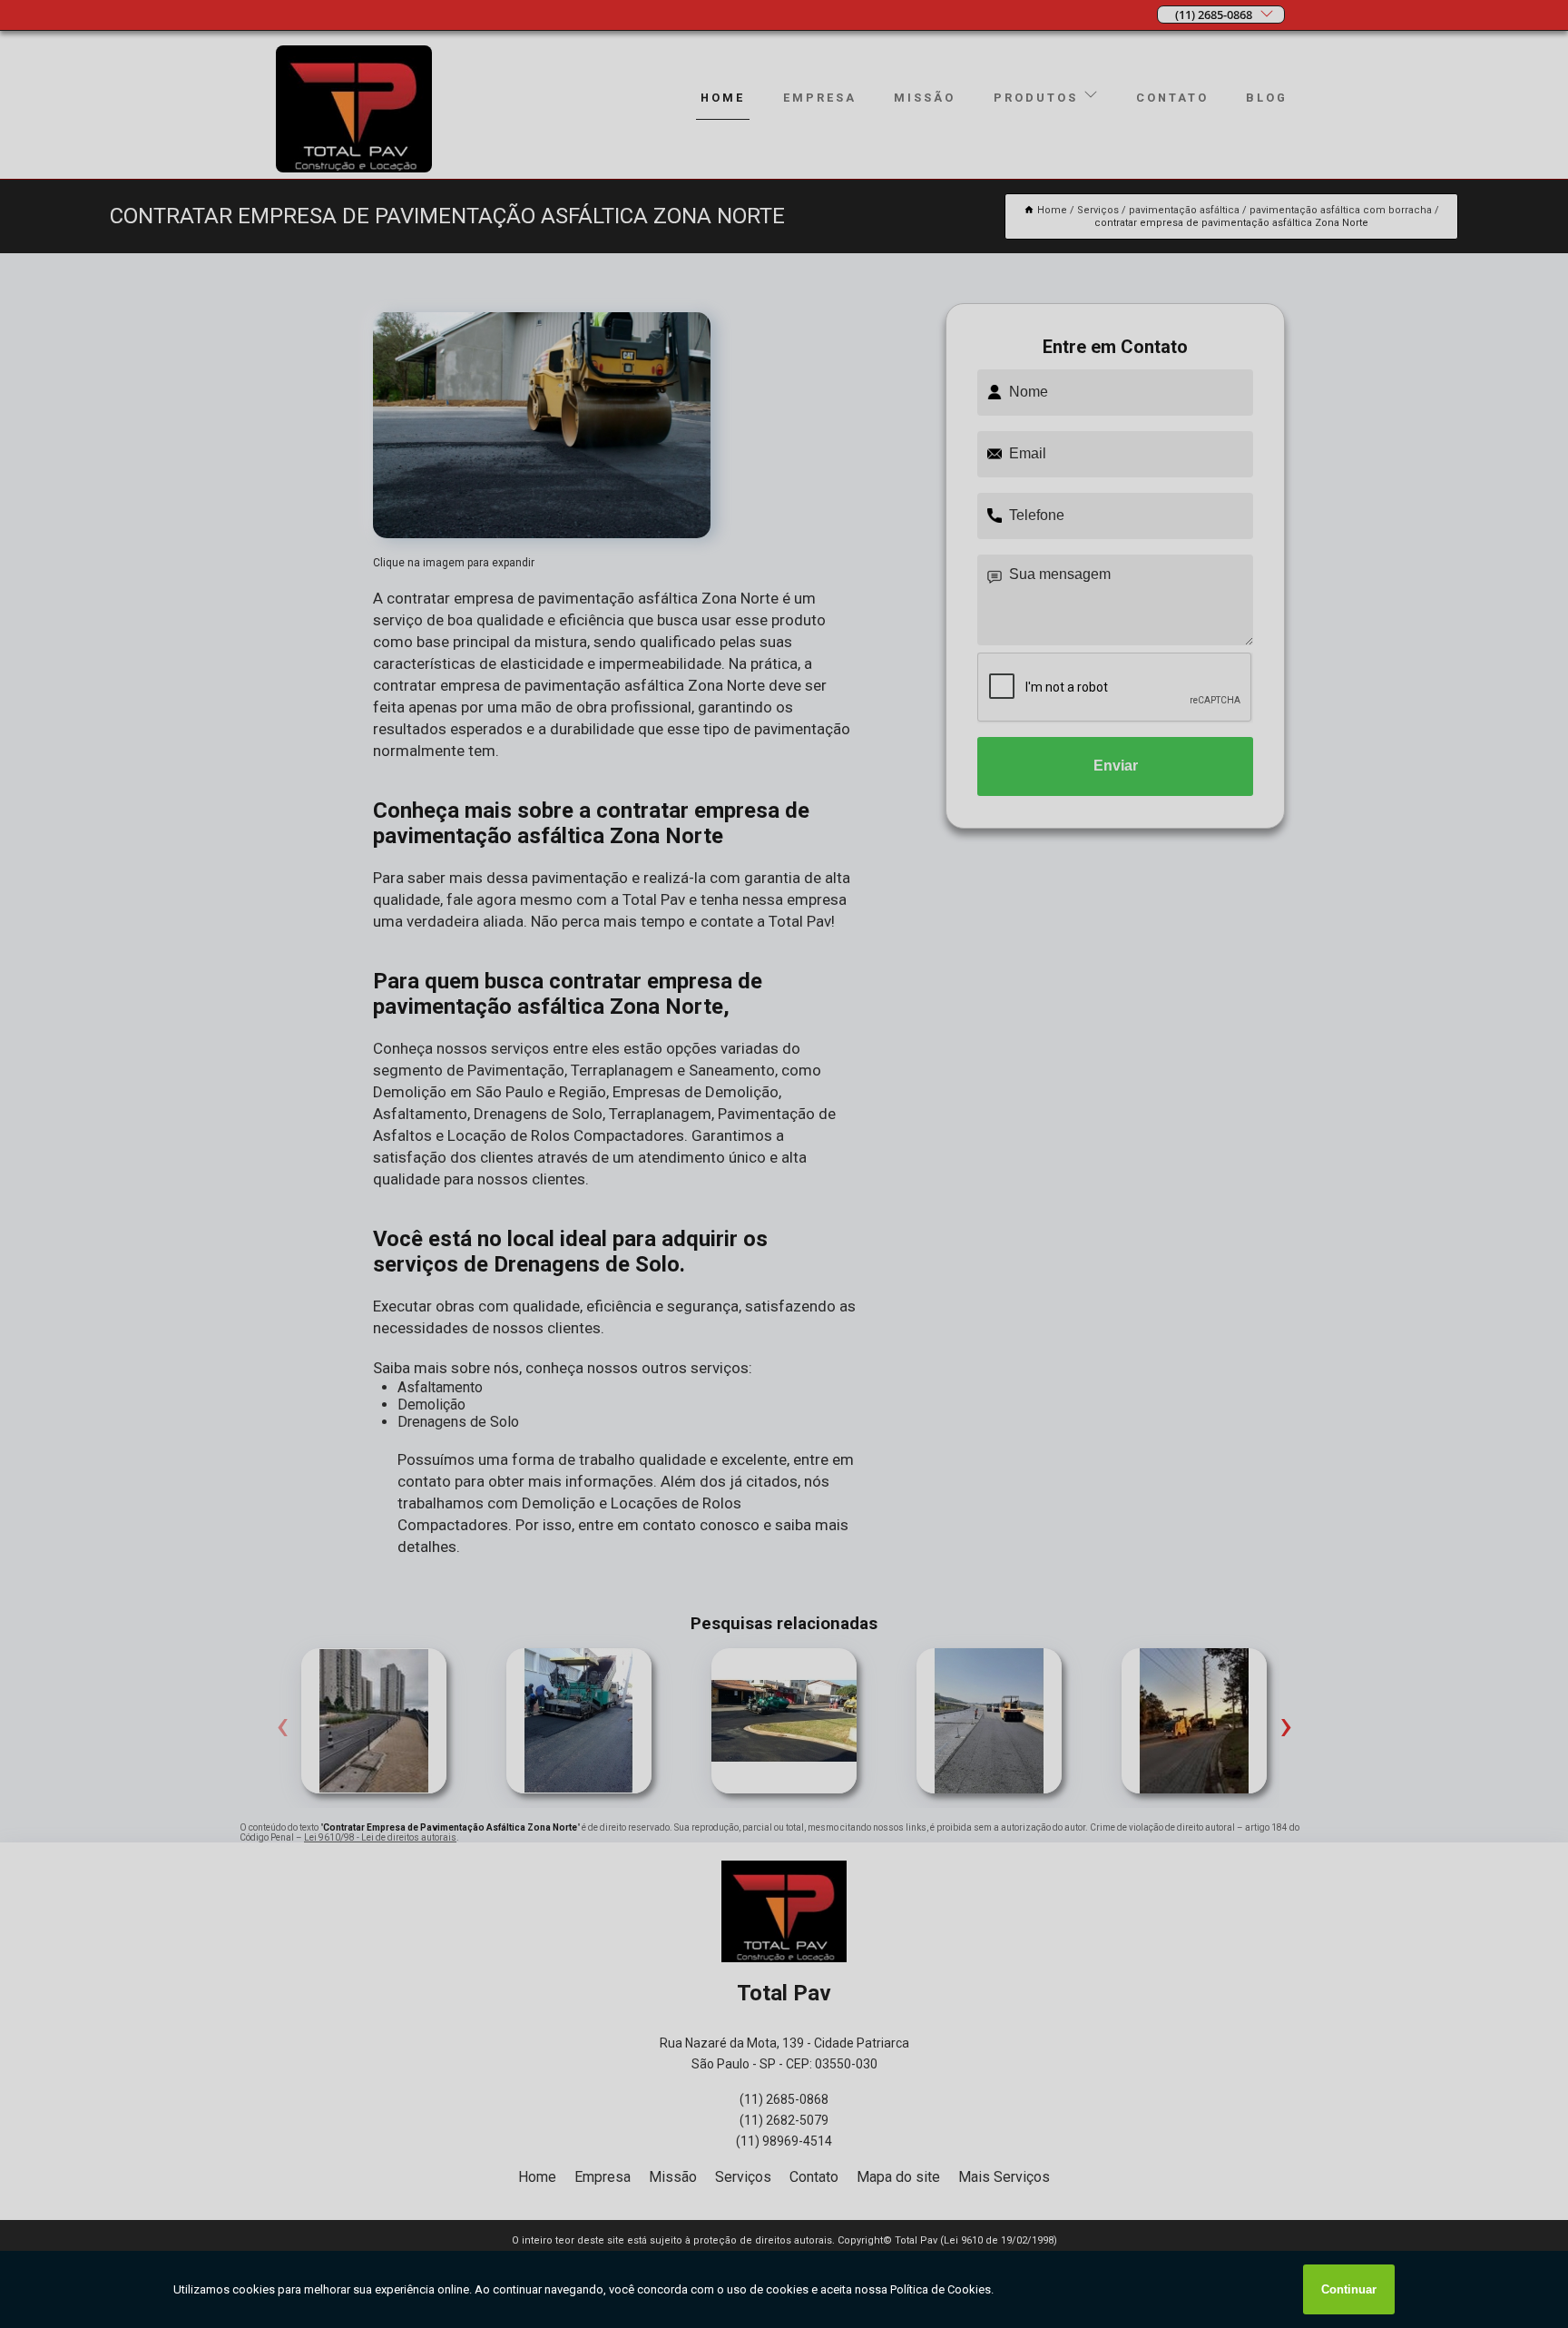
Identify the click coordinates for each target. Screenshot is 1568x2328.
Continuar (1349, 2289)
